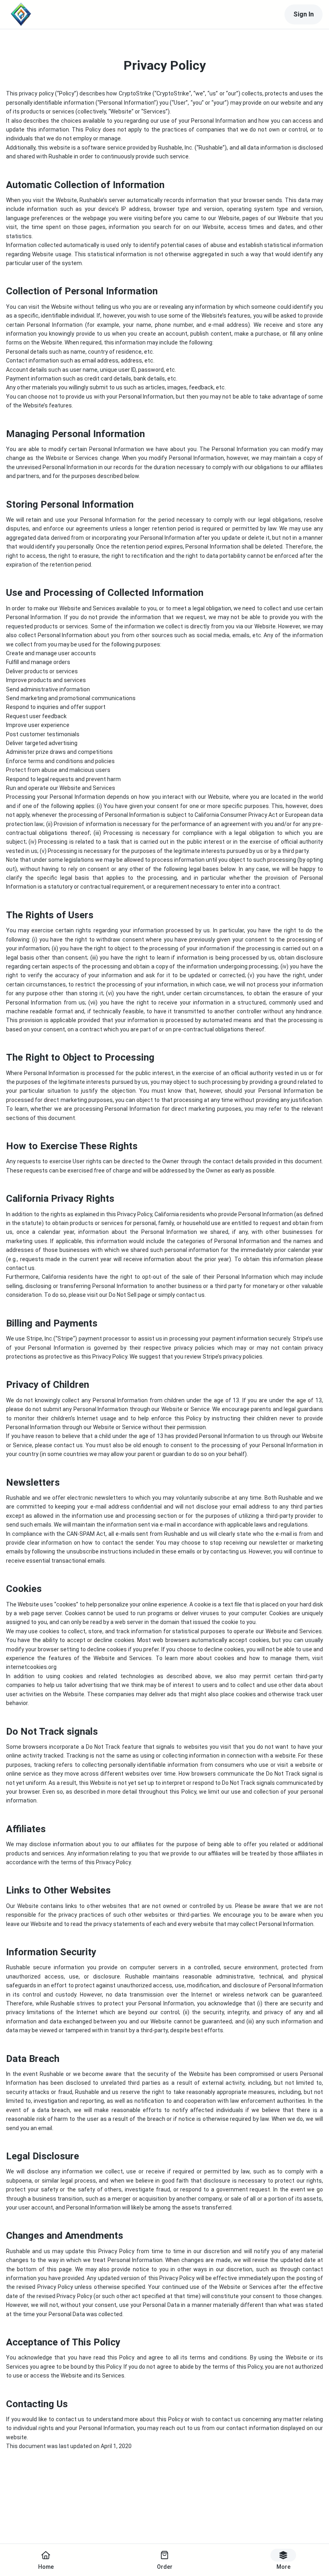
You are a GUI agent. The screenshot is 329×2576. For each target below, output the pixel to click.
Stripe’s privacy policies (233, 1357)
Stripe (65, 1339)
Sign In (304, 14)
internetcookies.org (31, 1667)
